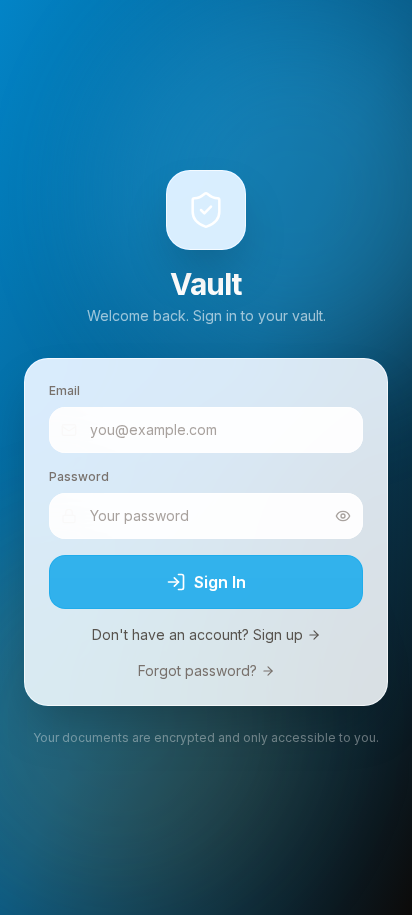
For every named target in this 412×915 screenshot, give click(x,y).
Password (79, 476)
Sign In (220, 582)
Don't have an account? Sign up (197, 634)
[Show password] (343, 516)
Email (64, 390)
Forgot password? (197, 670)
